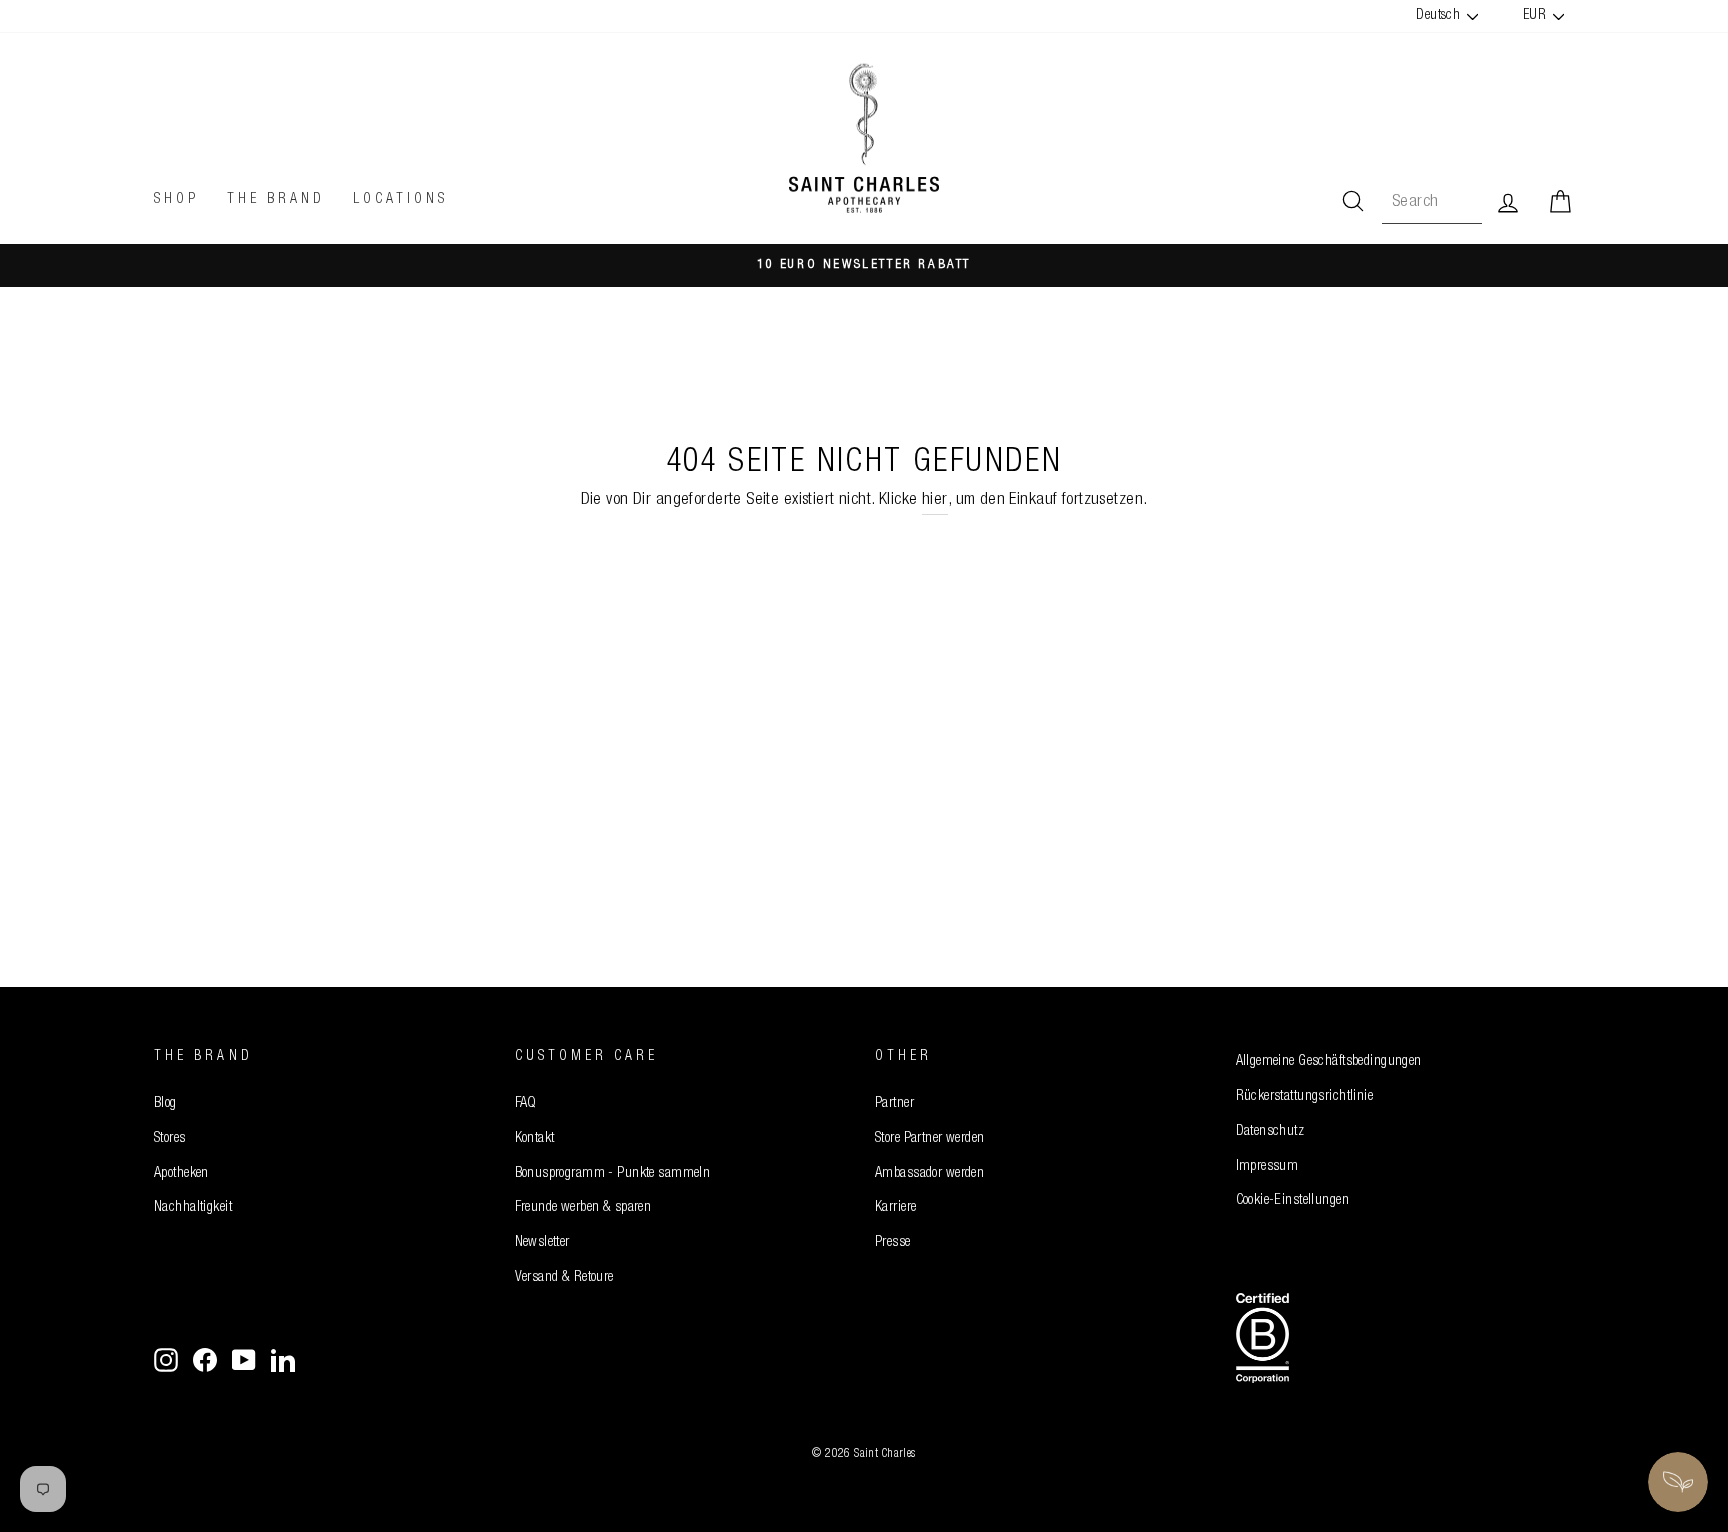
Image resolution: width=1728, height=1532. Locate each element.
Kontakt (535, 1139)
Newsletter (542, 1243)
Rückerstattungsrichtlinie (1305, 1097)
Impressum (1267, 1167)
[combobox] (1432, 202)
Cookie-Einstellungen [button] (1293, 1201)
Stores (170, 1139)
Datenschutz (1270, 1132)
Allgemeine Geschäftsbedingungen (1329, 1062)
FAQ (526, 1104)
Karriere (895, 1208)
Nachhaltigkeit (193, 1208)
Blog (165, 1104)
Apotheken (181, 1174)
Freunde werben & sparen (583, 1208)
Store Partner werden (930, 1139)
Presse (893, 1243)
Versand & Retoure (564, 1278)
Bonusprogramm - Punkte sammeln (613, 1174)
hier (935, 500)
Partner (894, 1104)
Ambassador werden (929, 1174)
